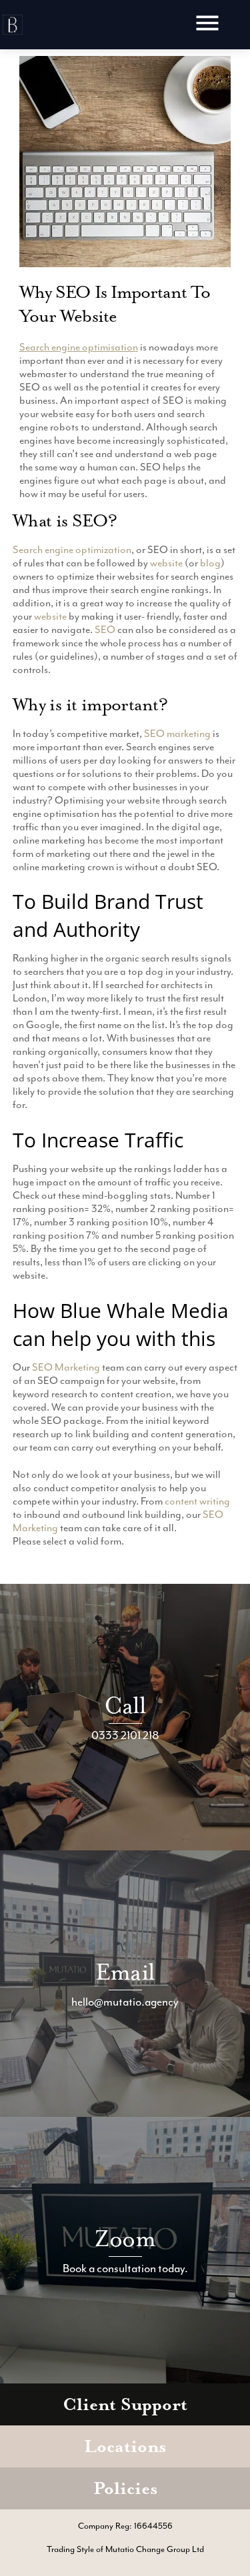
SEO (105, 630)
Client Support (125, 2404)
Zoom (125, 2239)
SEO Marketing (66, 1367)
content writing (197, 1501)
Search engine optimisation (79, 347)
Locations (125, 2446)
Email (125, 1972)
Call (125, 1705)
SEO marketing (177, 734)
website (166, 563)
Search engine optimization (72, 550)
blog (210, 563)
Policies (125, 2488)
